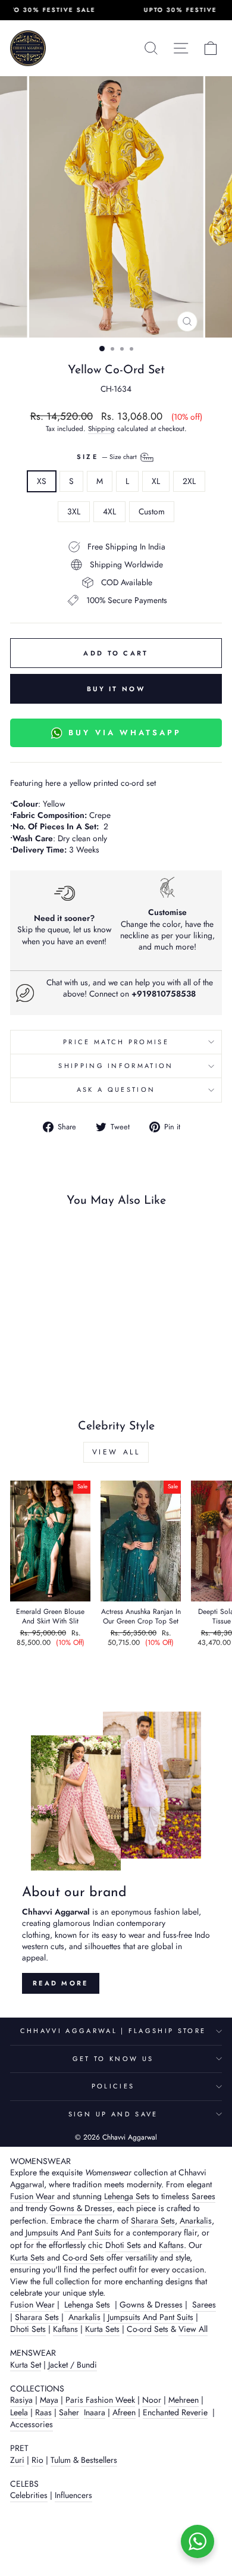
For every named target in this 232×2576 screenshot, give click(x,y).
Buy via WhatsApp (125, 733)
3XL (74, 511)
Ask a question (116, 1089)
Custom (152, 511)
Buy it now (116, 689)
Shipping (101, 429)
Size (108, 457)
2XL (189, 481)
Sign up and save (113, 2114)
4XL (109, 511)
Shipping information (116, 1066)
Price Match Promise (116, 1042)
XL (156, 481)
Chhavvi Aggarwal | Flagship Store (113, 2031)
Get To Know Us (113, 2059)
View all (116, 1452)
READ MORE (61, 1983)
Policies (113, 2086)
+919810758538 (164, 994)
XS (42, 481)
